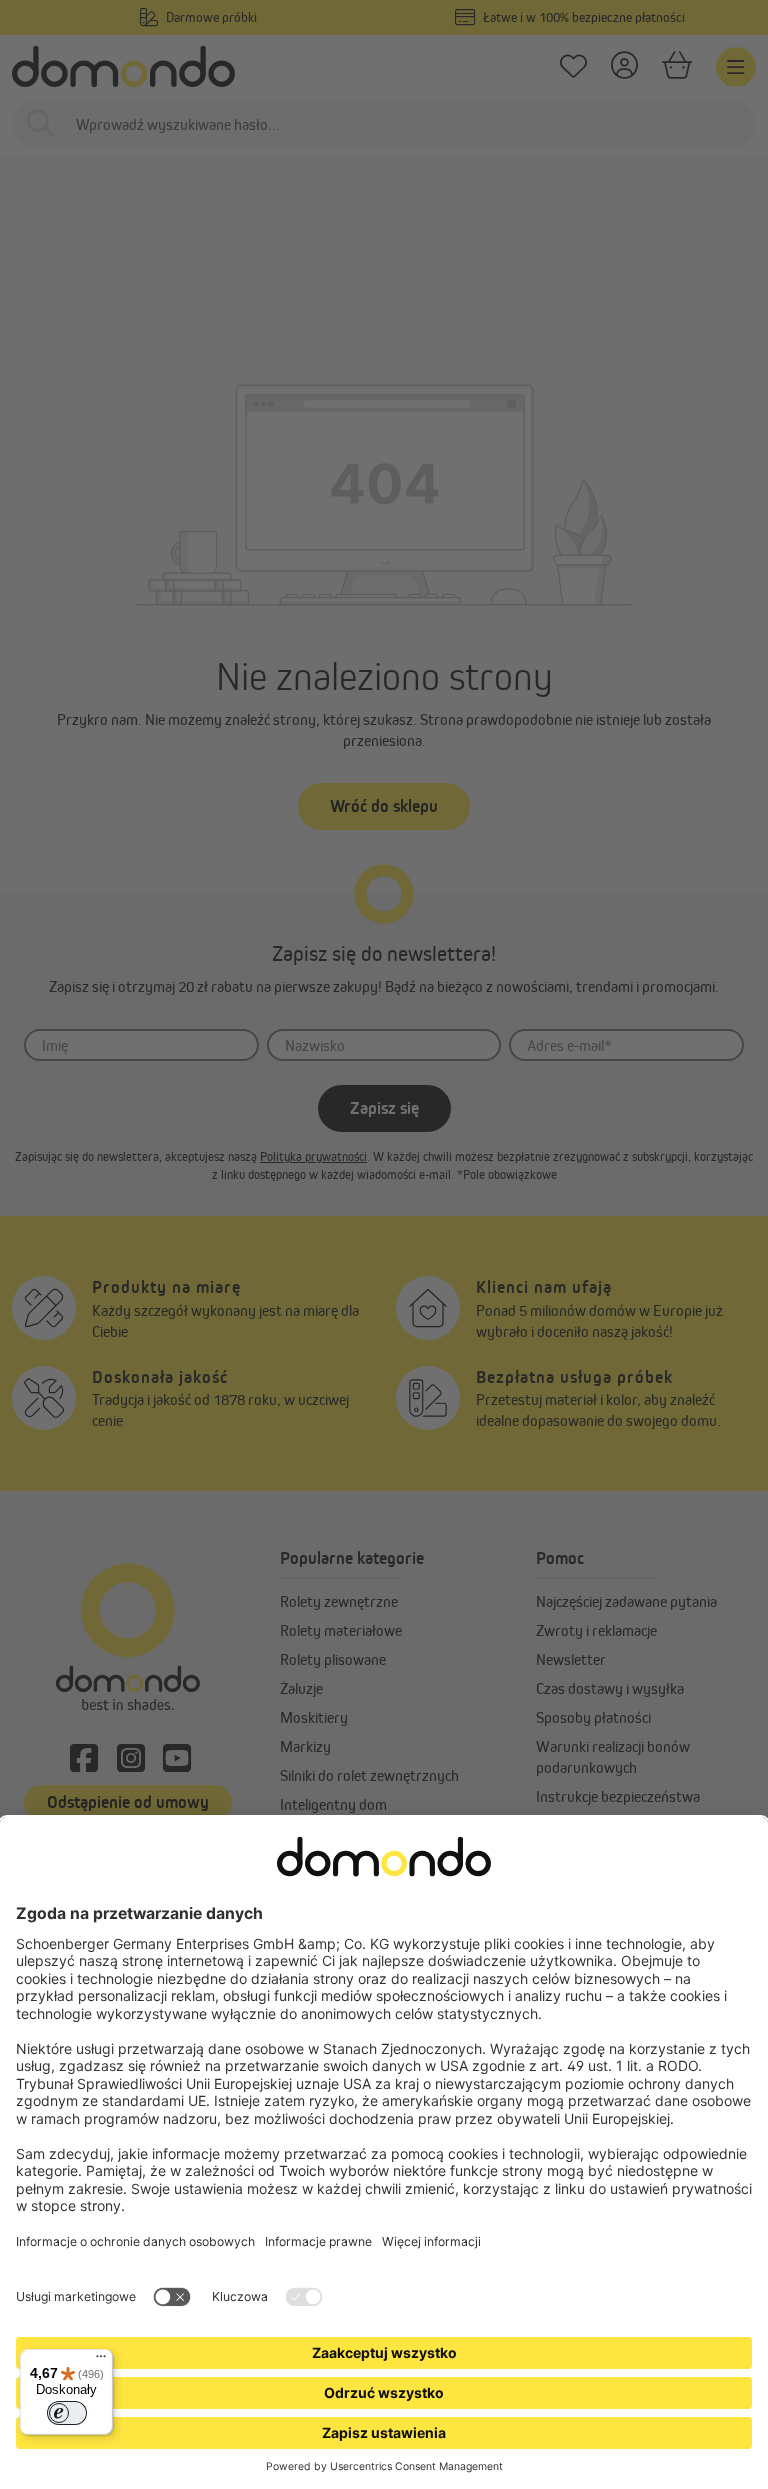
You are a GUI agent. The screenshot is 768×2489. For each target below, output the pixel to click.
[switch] (67, 2413)
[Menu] (101, 2361)
